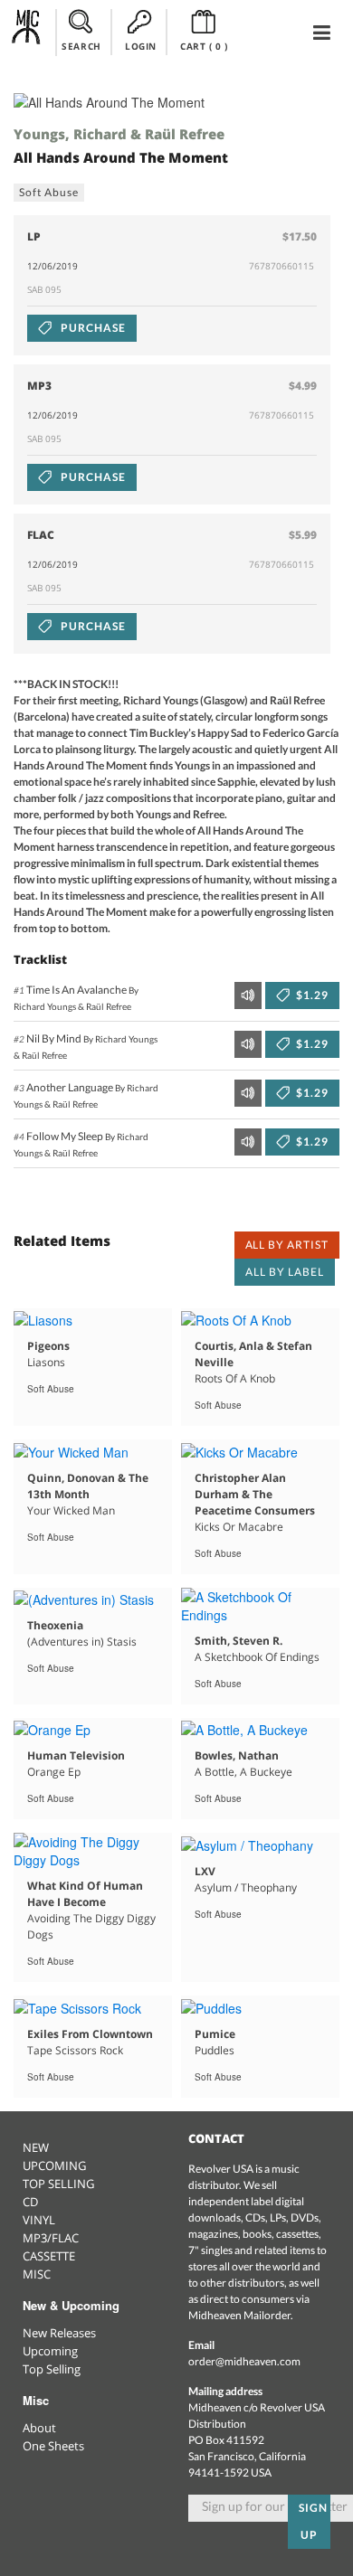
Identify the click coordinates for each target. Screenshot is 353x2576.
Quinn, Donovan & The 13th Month (88, 1486)
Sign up (313, 2521)
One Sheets (53, 2446)
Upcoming (50, 2351)
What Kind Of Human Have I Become (85, 1894)
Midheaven (27, 32)
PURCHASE (92, 328)
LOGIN (141, 46)
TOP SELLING (58, 2184)
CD (30, 2202)
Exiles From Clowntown (90, 2034)
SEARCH (81, 46)
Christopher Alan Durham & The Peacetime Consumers (255, 1494)
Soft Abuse (49, 192)
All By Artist (287, 1245)
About (39, 2428)
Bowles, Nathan (237, 1755)
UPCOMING (54, 2166)
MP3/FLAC (51, 2238)
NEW (36, 2147)
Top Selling (52, 2369)
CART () (204, 46)
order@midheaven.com (244, 2361)
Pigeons (48, 1346)
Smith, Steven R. (239, 1641)
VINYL (39, 2220)
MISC (37, 2274)
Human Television (76, 1755)
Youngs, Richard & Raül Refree (119, 134)
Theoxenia (55, 1625)
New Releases (59, 2333)
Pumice (215, 2034)
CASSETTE (49, 2256)
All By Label (285, 1272)
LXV (205, 1871)
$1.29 (311, 995)
